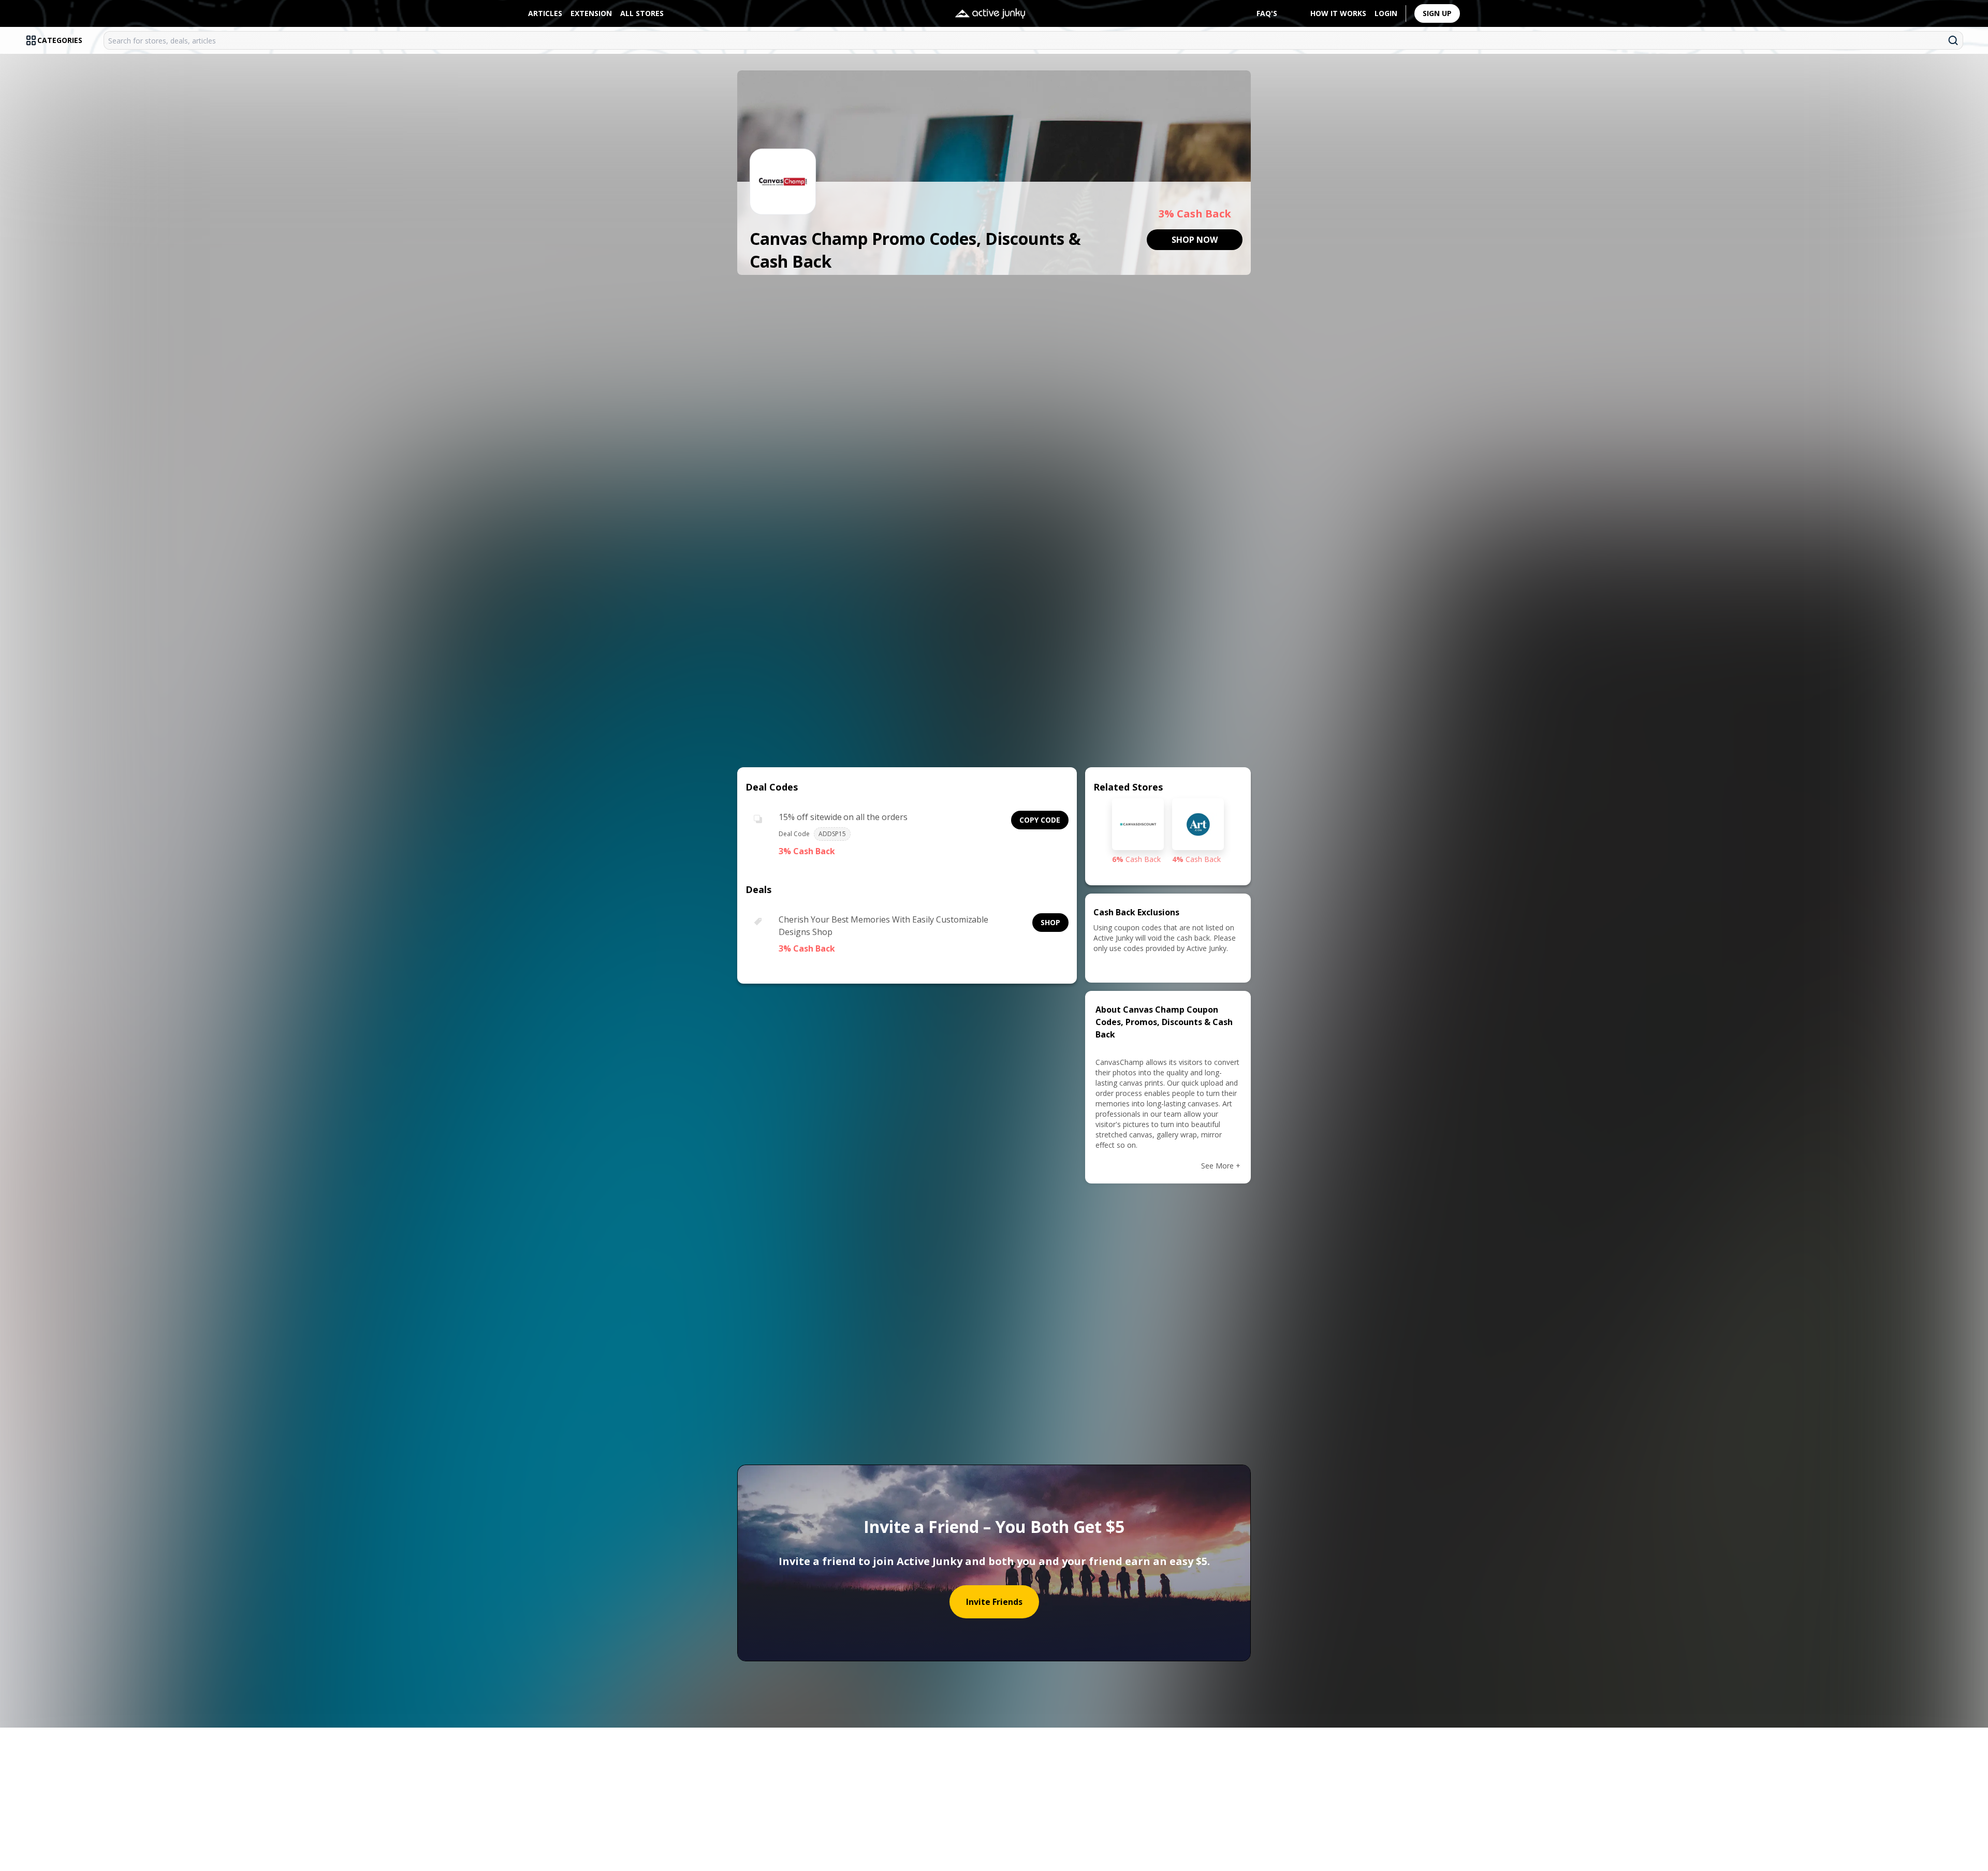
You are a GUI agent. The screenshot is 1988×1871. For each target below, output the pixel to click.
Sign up (1437, 13)
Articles (545, 13)
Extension (591, 13)
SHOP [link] (1050, 922)
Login (1386, 13)
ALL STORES (642, 13)
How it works (1338, 13)
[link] (1195, 240)
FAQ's (1267, 13)
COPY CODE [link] (1040, 820)
